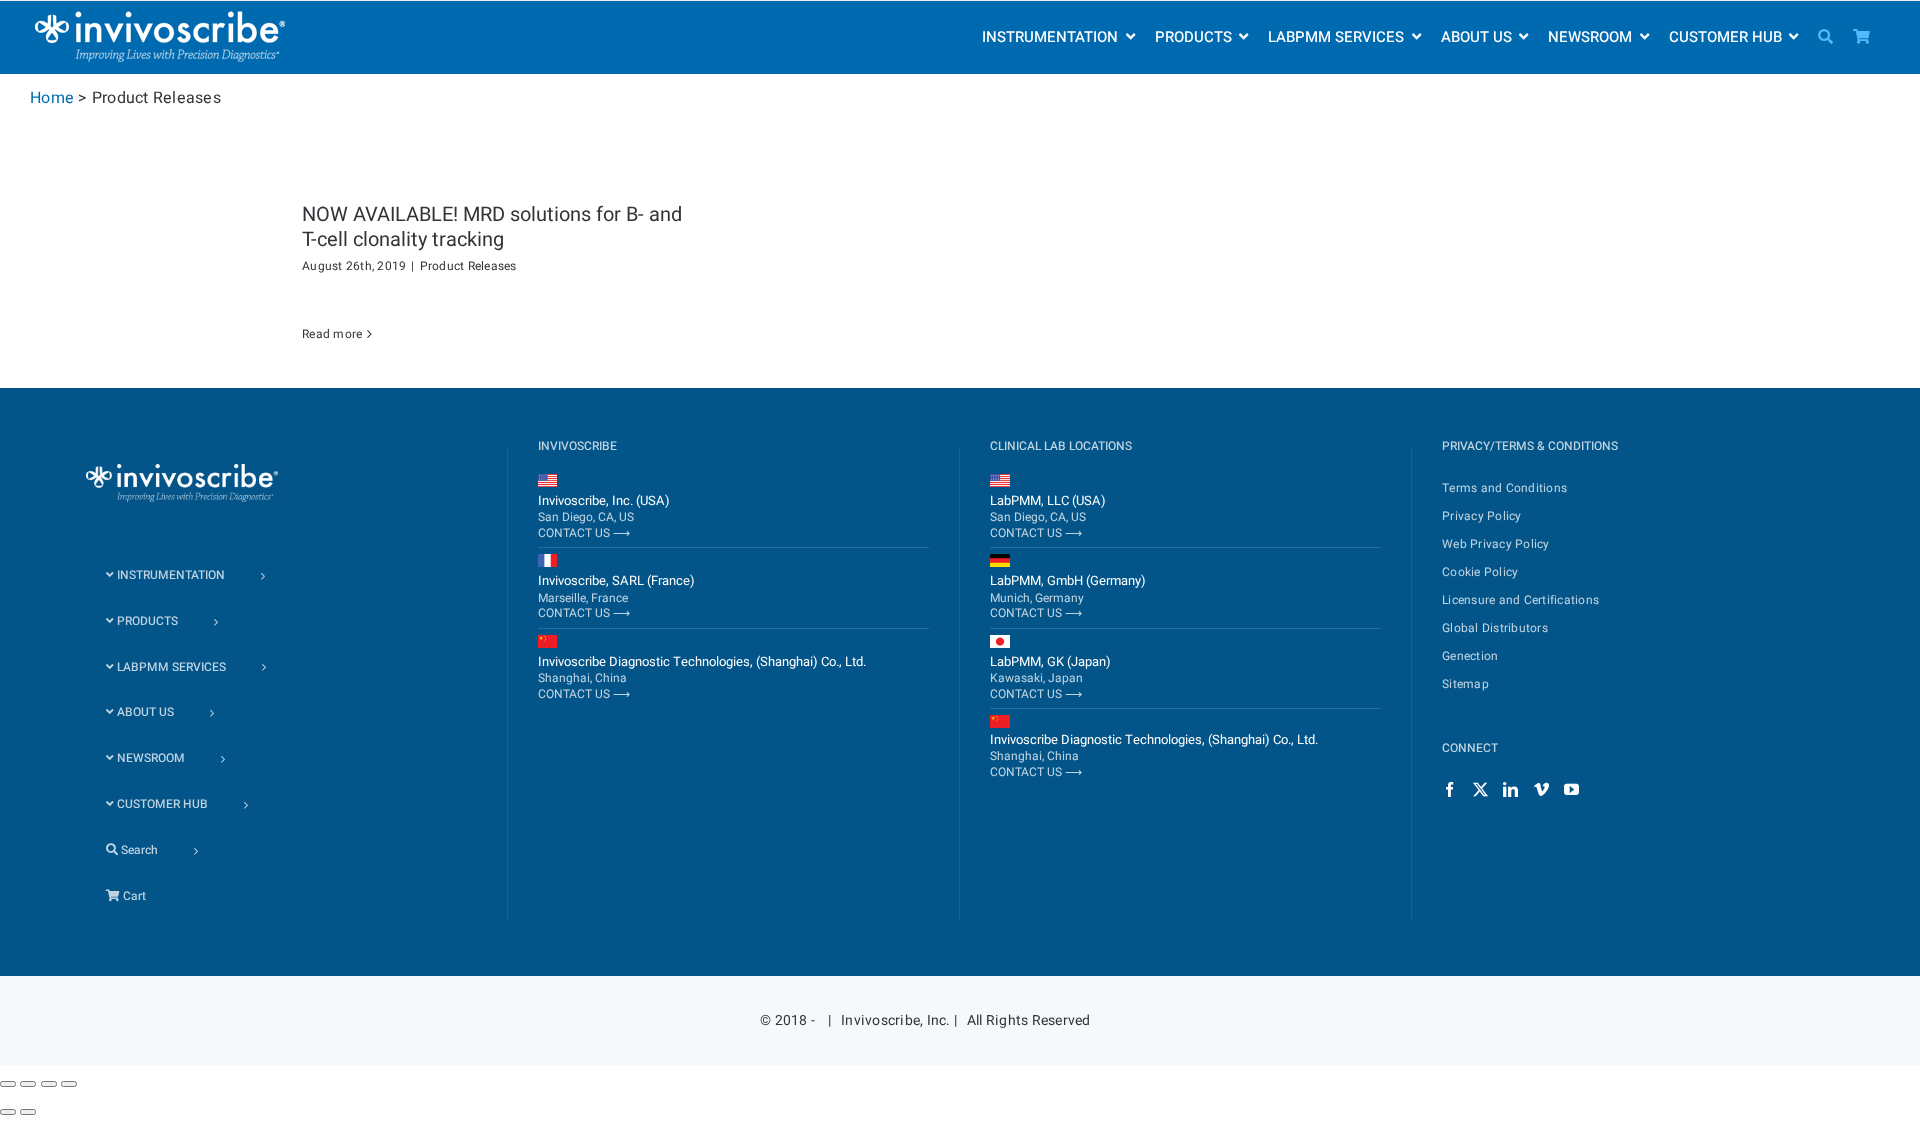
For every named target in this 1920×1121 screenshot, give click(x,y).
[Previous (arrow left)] (8, 1112)
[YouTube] (1571, 789)
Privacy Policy (1482, 516)
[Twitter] (1480, 789)
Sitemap (1465, 684)
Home (52, 98)
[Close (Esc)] (8, 1084)
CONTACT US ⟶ (584, 533)
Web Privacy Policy (1496, 544)
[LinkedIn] (1510, 789)
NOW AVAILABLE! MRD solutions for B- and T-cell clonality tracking (492, 227)
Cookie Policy (1480, 572)
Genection (1470, 656)
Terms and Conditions (1504, 488)
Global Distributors (1495, 628)
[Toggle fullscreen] (49, 1084)
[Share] (28, 1084)
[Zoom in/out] (69, 1084)
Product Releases (468, 266)
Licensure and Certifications (1520, 600)
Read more (332, 334)
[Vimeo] (1541, 789)
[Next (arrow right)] (28, 1112)
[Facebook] (1449, 789)
